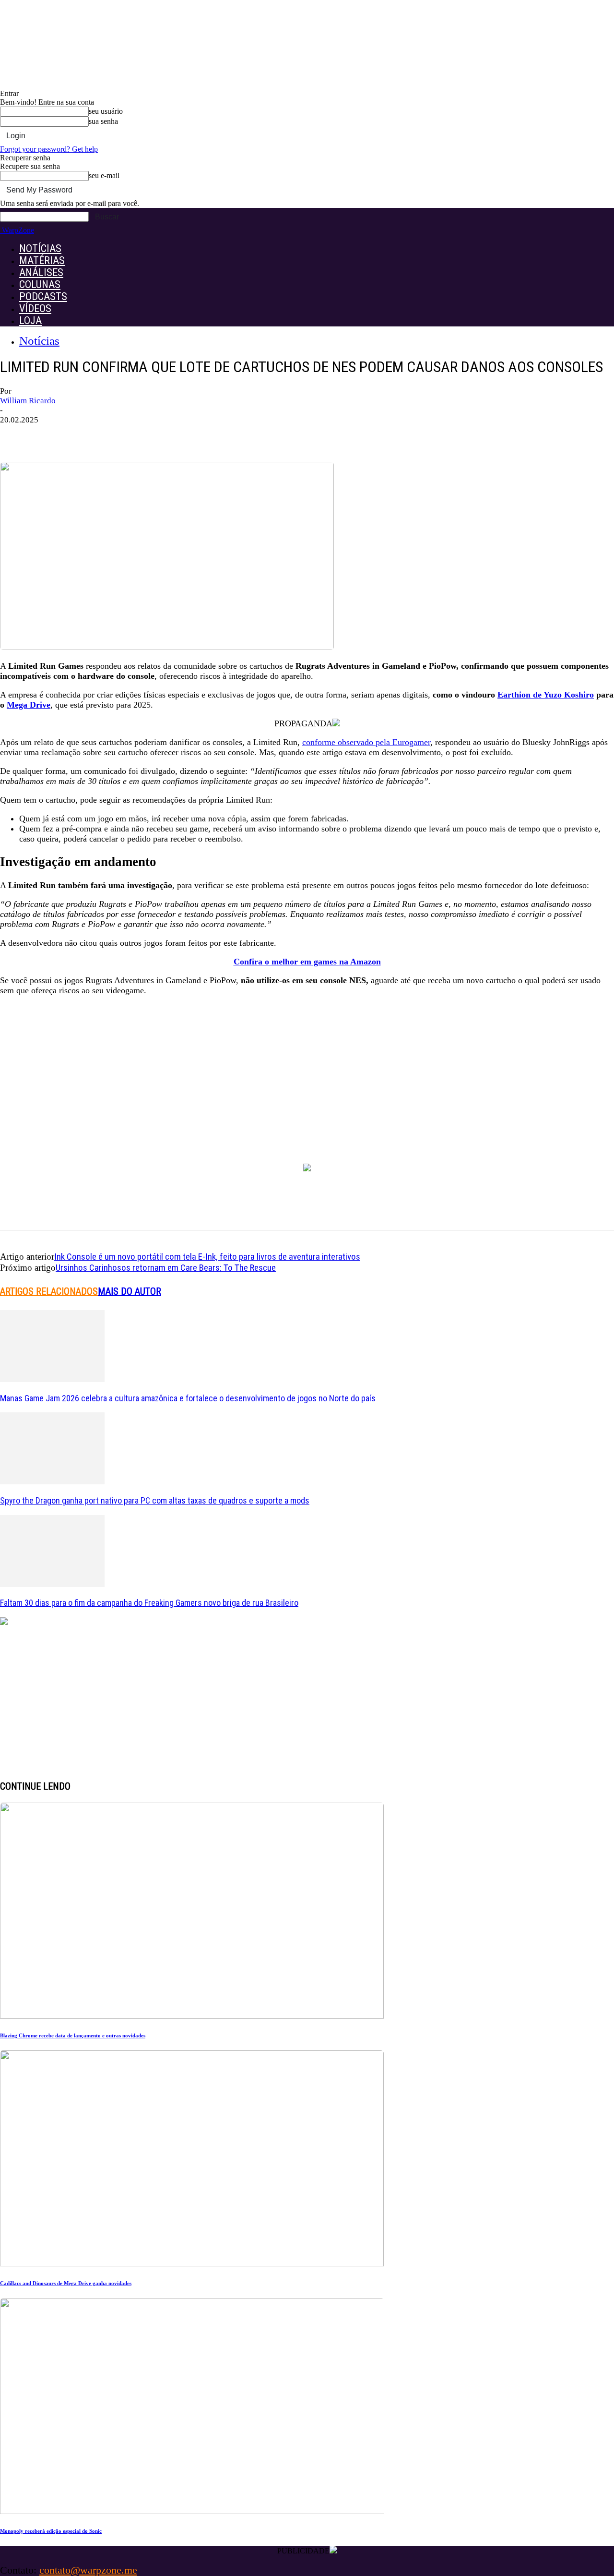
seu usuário (106, 111)
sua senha (103, 121)
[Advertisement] (307, 1071)
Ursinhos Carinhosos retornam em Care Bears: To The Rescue (166, 1268)
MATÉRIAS (42, 260)
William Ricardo (28, 401)
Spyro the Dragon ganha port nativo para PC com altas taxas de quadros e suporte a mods (155, 1500)
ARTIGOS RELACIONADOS (49, 1291)
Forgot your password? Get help (49, 149)
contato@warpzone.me (88, 2570)
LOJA (30, 320)
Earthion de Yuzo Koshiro (546, 695)
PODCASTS (43, 296)
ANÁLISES (41, 272)
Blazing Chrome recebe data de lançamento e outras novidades (73, 2035)
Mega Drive (29, 705)
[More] (170, 434)
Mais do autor (130, 1291)
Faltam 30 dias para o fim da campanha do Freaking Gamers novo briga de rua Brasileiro (149, 1603)
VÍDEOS (35, 308)
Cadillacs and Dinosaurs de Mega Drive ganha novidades (66, 2283)
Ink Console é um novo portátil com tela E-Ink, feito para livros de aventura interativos (207, 1257)
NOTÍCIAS (40, 248)
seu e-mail (104, 175)
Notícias (39, 341)
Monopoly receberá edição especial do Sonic (51, 2531)
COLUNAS (40, 284)
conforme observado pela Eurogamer (366, 742)
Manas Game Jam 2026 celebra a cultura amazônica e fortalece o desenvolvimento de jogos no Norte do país (188, 1398)
